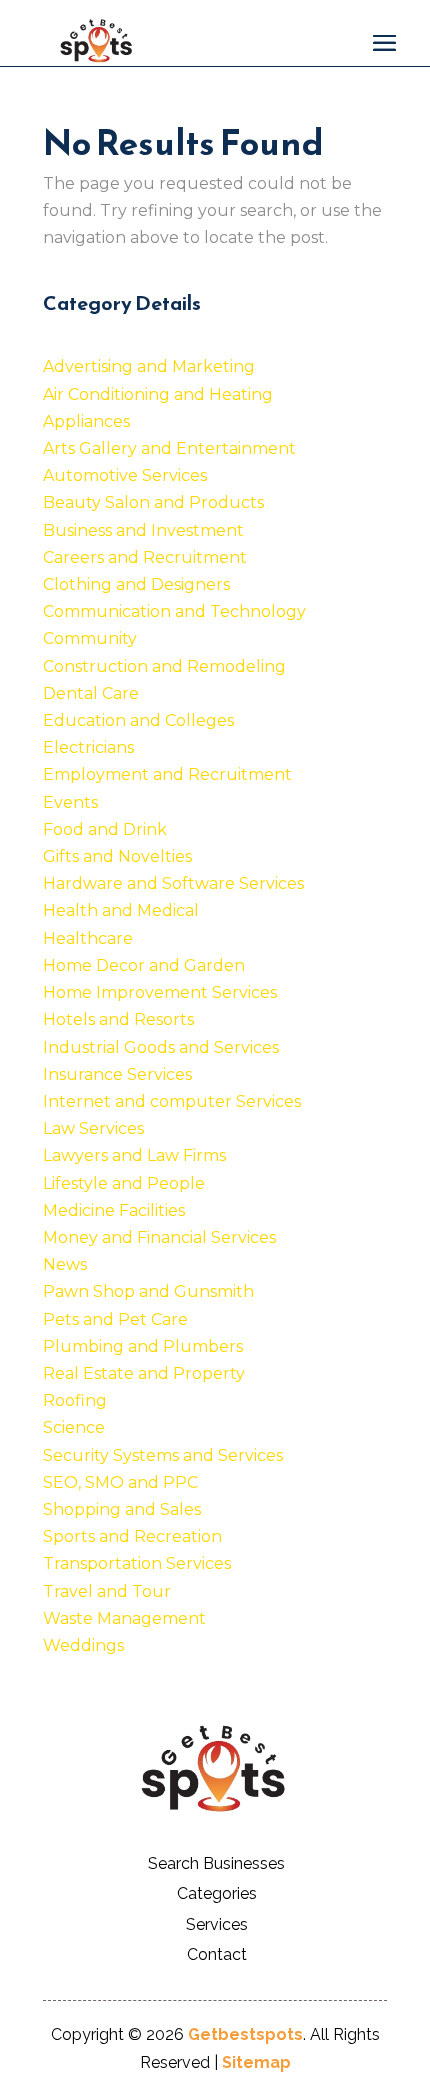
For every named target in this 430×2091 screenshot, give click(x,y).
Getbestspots (245, 2034)
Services (217, 1924)
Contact (217, 1954)
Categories (217, 1893)
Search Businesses (216, 1863)
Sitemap (256, 2062)
